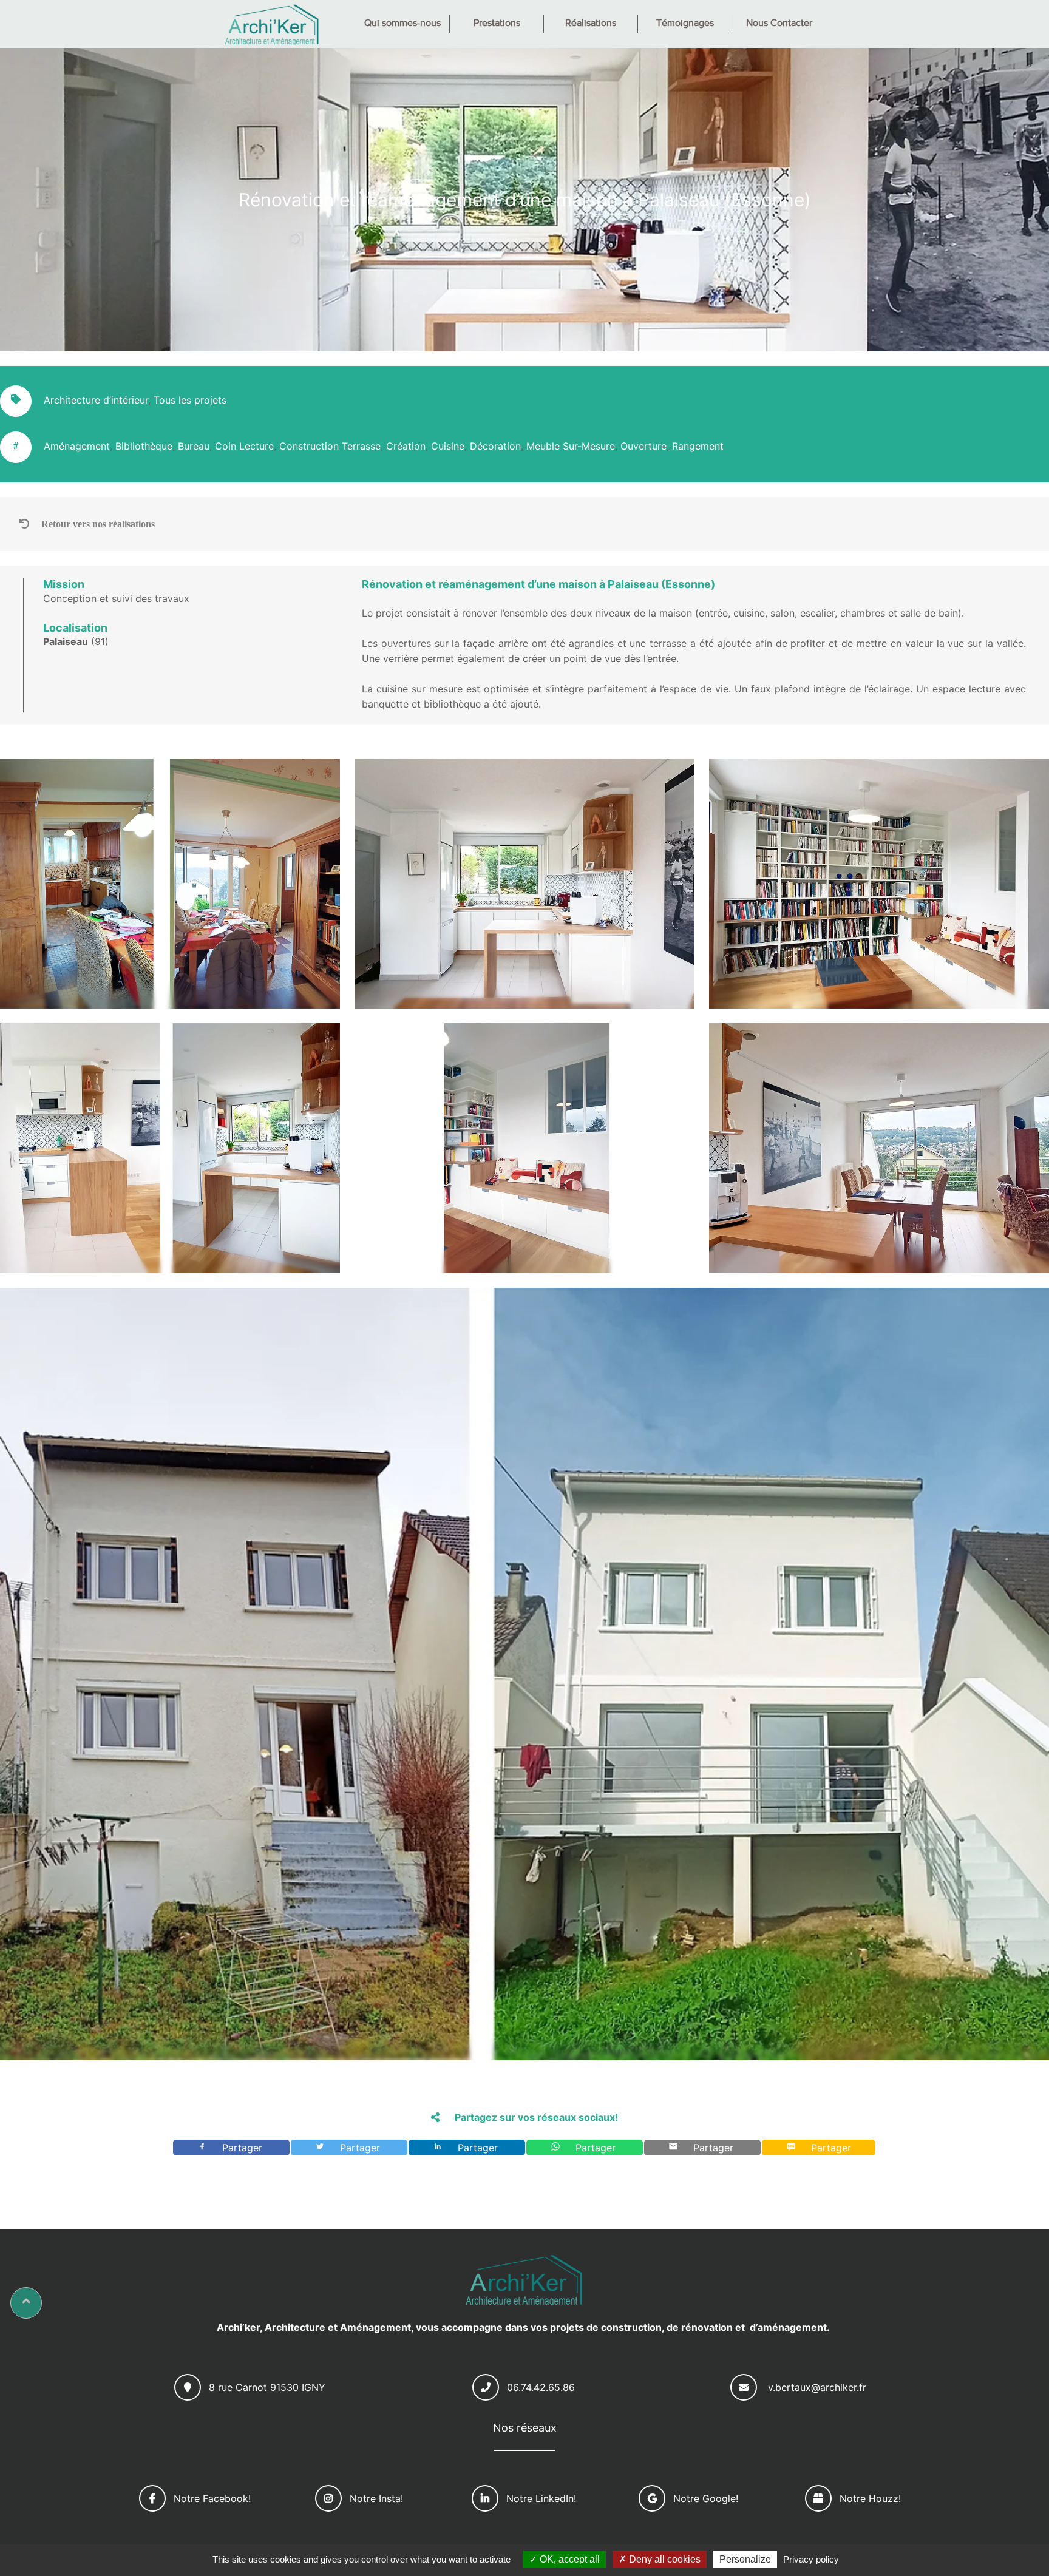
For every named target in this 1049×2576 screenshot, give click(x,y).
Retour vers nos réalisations (98, 524)
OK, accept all (569, 2559)
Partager (244, 2148)
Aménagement (77, 446)
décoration (495, 446)
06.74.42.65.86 (541, 2387)
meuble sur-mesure (571, 446)
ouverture (643, 446)
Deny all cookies (664, 2559)
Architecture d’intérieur (96, 400)
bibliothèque (144, 446)
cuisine (448, 446)
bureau (194, 446)
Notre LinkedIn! (541, 2498)
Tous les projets (190, 400)
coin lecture (244, 446)
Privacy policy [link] (811, 2559)
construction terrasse (330, 446)
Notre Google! (706, 2498)
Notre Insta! (376, 2498)
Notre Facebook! (212, 2498)
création (406, 446)
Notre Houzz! (870, 2498)
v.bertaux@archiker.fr (817, 2387)
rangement (698, 446)
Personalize (745, 2559)
